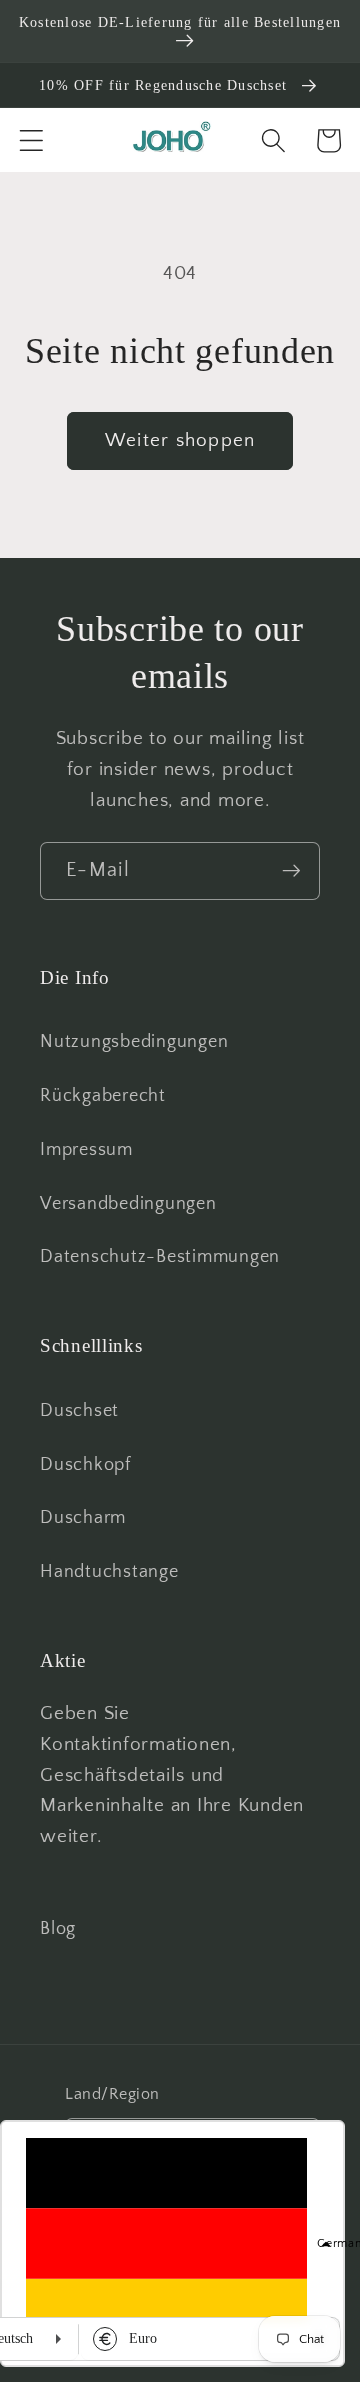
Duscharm (83, 1518)
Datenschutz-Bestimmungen (160, 1257)
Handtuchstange (109, 1572)
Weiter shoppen (180, 440)
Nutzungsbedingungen (134, 1042)
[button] (31, 140)
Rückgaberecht (103, 1096)
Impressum (86, 1150)
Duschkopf (85, 1465)
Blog (58, 1929)
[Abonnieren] (291, 871)
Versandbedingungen (128, 1204)
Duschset (79, 1411)
